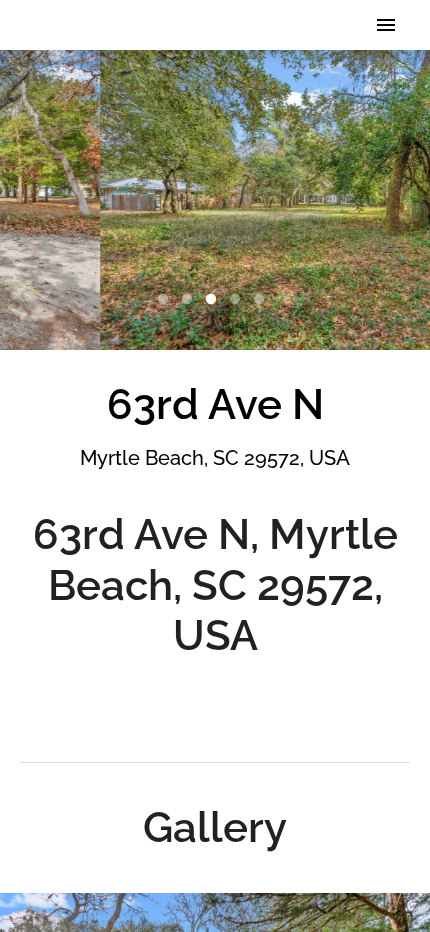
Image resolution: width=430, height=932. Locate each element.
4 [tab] (239, 300)
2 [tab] (191, 300)
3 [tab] (215, 300)
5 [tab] (263, 300)
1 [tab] (167, 300)
